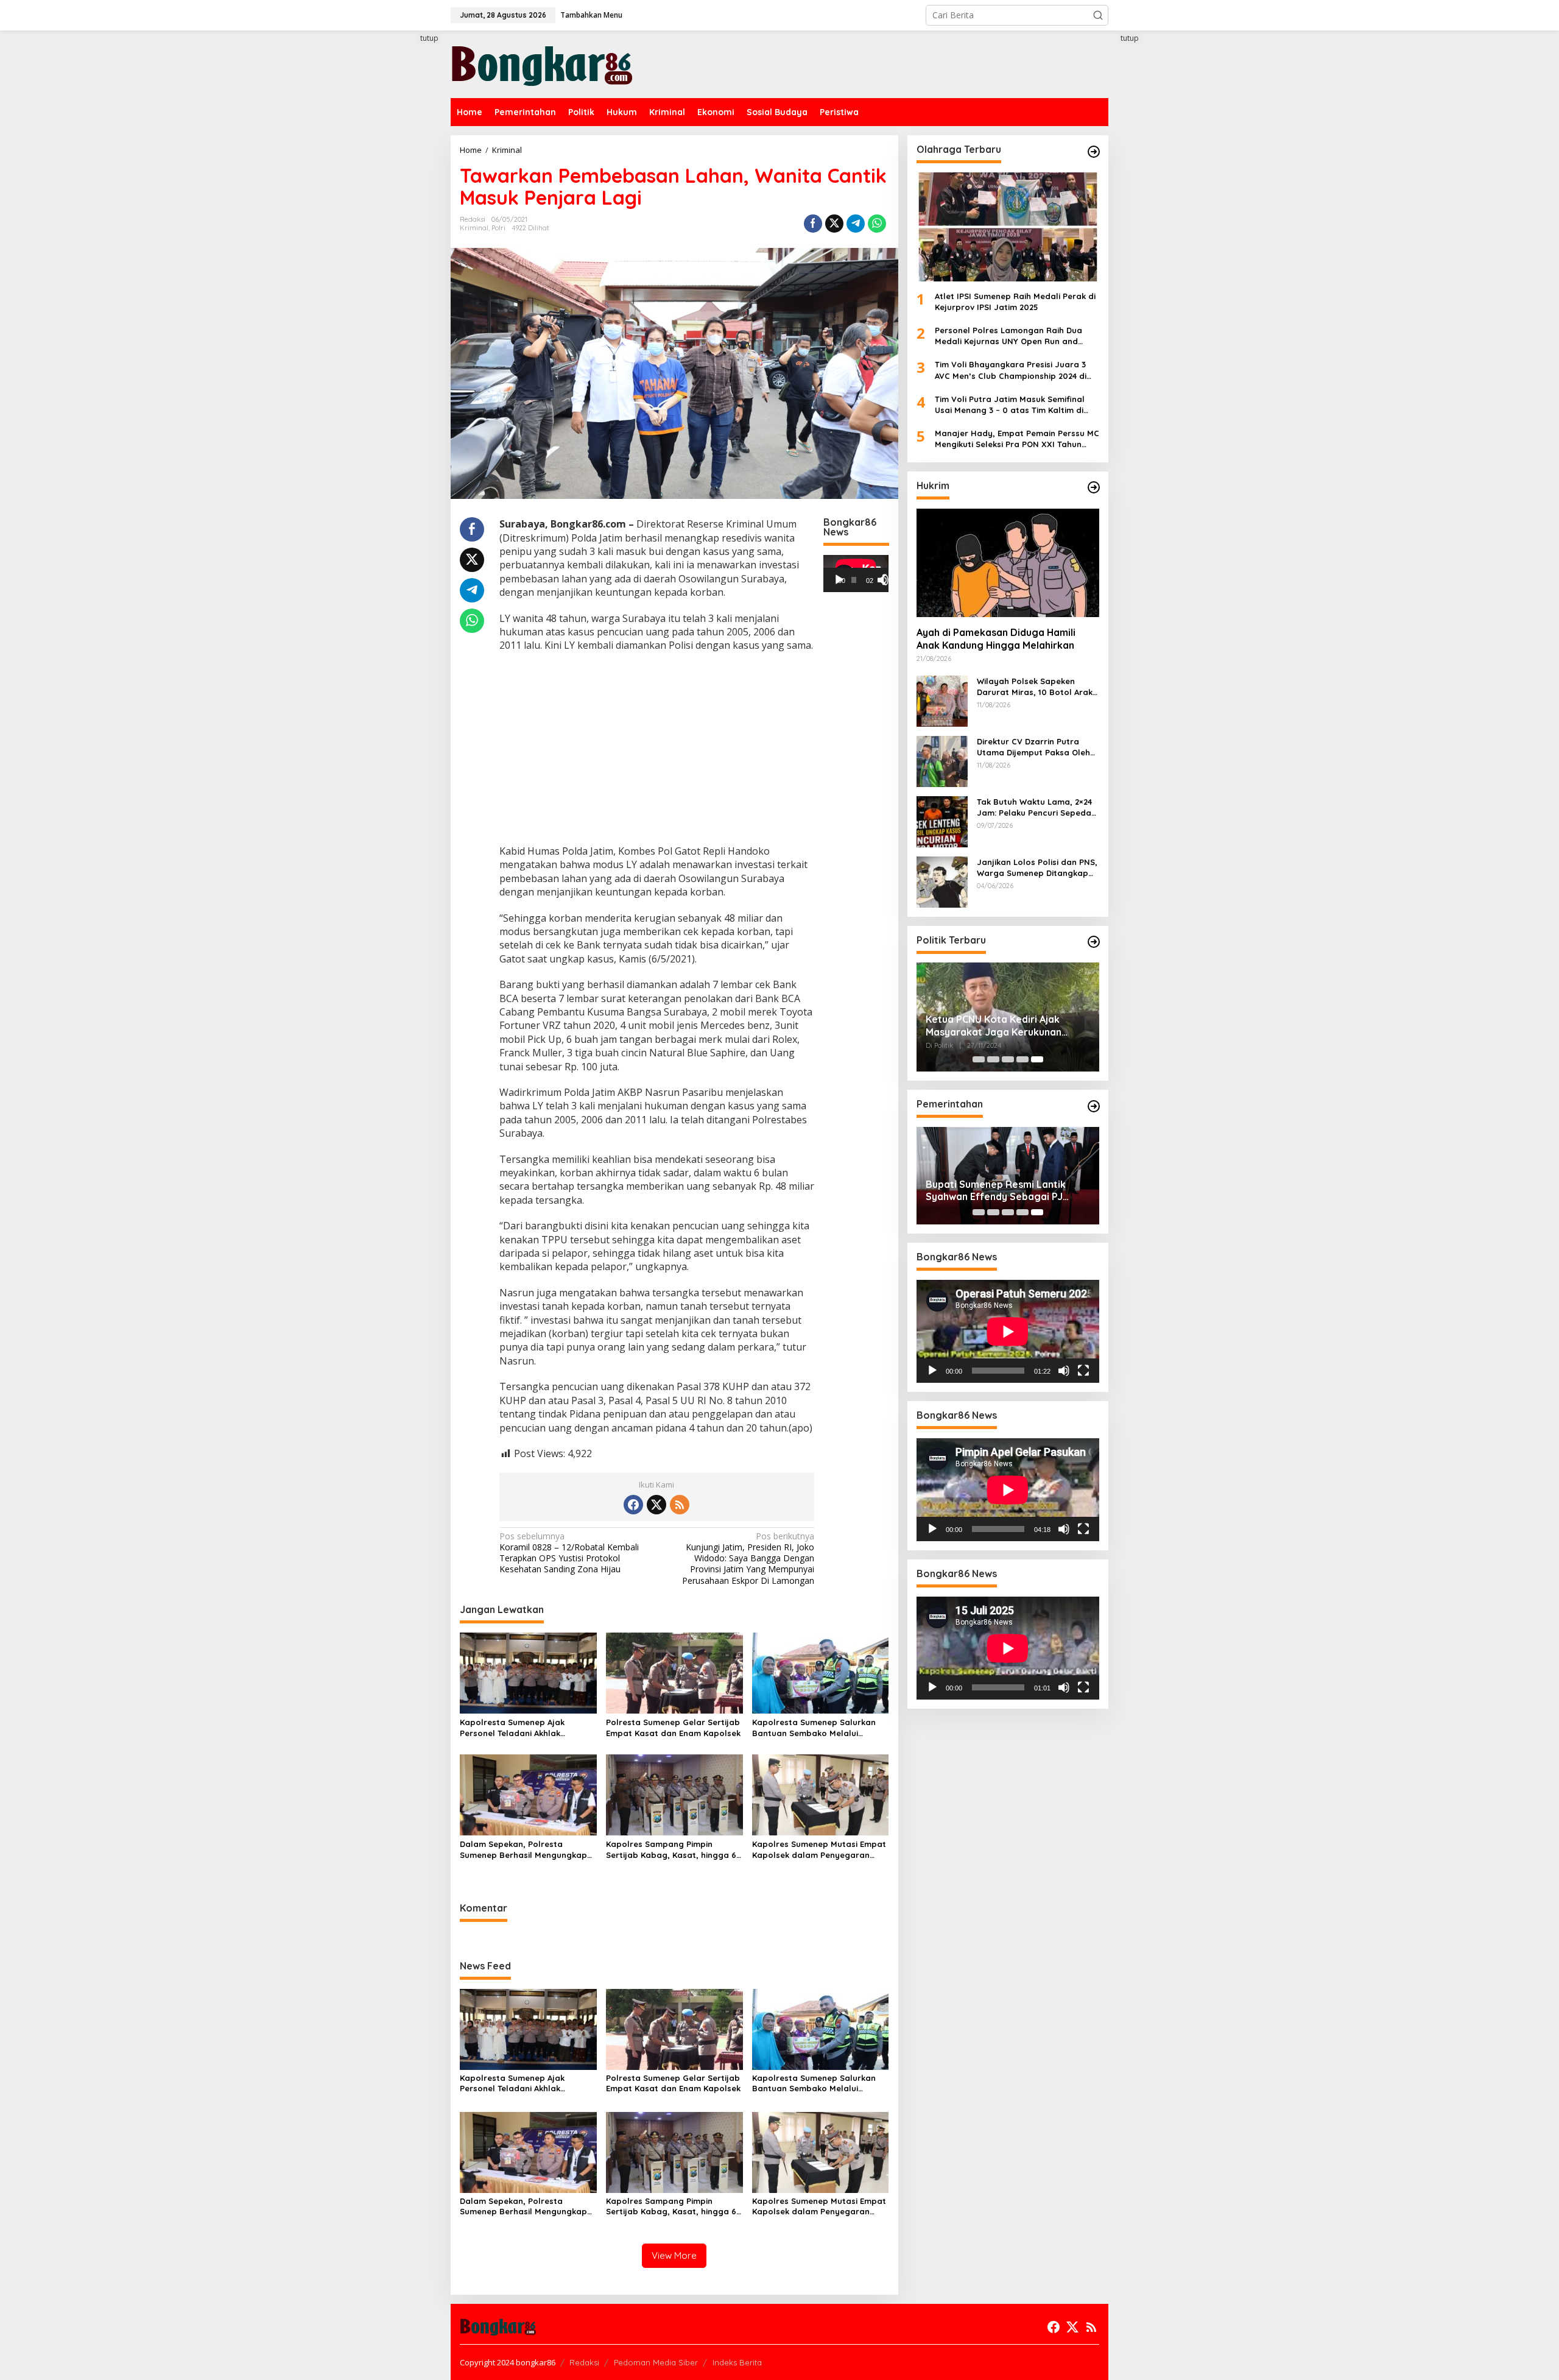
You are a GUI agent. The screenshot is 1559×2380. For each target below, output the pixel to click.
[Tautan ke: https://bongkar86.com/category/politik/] (1094, 942)
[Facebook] (633, 1505)
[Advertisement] (405, 254)
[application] (856, 573)
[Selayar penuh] (888, 580)
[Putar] (839, 580)
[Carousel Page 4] (1022, 1059)
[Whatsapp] (877, 224)
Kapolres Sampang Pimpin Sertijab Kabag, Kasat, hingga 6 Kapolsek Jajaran (671, 1850)
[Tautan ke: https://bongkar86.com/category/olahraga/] (1094, 152)
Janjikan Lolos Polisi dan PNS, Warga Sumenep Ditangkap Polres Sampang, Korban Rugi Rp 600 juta (1038, 867)
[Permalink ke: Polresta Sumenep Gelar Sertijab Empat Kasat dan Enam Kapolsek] (674, 1672)
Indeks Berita (737, 2362)
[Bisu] (1064, 1371)
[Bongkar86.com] (542, 63)
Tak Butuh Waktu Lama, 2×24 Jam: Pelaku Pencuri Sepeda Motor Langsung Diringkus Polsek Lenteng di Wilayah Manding (1034, 807)
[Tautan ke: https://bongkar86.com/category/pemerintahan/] (1094, 1106)
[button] (1098, 15)
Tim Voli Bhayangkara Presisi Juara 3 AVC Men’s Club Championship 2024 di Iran (1011, 370)
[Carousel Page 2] (993, 1059)
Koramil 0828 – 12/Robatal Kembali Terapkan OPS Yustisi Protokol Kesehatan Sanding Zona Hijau (569, 1553)
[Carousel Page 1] (979, 1059)
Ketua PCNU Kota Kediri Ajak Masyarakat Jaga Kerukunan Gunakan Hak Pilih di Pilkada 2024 (1004, 1026)
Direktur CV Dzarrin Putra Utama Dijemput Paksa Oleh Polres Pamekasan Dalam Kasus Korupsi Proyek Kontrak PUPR (1038, 747)
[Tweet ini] (834, 224)
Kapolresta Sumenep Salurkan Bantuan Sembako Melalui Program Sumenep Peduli (814, 1728)
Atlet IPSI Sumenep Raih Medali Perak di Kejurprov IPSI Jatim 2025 (1015, 301)
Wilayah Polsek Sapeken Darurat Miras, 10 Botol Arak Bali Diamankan (1035, 686)
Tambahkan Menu (591, 15)
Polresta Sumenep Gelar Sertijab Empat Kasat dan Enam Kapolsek (673, 1728)
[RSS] (680, 1505)
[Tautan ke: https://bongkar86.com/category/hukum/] (1094, 487)
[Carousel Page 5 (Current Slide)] (1037, 1059)
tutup (429, 38)
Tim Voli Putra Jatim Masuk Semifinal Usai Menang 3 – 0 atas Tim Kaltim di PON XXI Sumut (1010, 404)
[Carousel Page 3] (1008, 1059)
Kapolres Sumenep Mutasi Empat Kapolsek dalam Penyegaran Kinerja (819, 1850)
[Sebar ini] (813, 224)
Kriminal (474, 228)
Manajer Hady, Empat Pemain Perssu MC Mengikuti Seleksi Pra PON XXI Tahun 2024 (1017, 439)
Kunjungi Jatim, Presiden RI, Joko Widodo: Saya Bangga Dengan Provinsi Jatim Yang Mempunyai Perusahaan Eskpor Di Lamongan (748, 1559)
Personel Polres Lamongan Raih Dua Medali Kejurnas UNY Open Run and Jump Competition (1008, 336)
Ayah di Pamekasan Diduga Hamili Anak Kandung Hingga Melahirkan (996, 639)
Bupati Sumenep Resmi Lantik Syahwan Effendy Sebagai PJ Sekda (996, 1190)
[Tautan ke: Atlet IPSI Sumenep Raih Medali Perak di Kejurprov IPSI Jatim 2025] (1008, 227)
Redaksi (584, 2362)
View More (674, 2255)
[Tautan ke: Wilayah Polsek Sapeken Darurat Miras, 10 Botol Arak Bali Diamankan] (942, 700)
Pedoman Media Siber (656, 2362)
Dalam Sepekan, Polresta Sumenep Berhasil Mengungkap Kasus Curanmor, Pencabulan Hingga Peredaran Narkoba (523, 1850)
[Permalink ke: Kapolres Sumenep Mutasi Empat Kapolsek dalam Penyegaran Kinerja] (821, 1794)
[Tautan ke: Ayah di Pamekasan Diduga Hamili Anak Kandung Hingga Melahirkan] (1008, 562)
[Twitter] (656, 1505)
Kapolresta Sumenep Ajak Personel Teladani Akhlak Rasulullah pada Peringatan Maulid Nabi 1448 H (517, 1728)
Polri (498, 228)
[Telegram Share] (856, 224)
